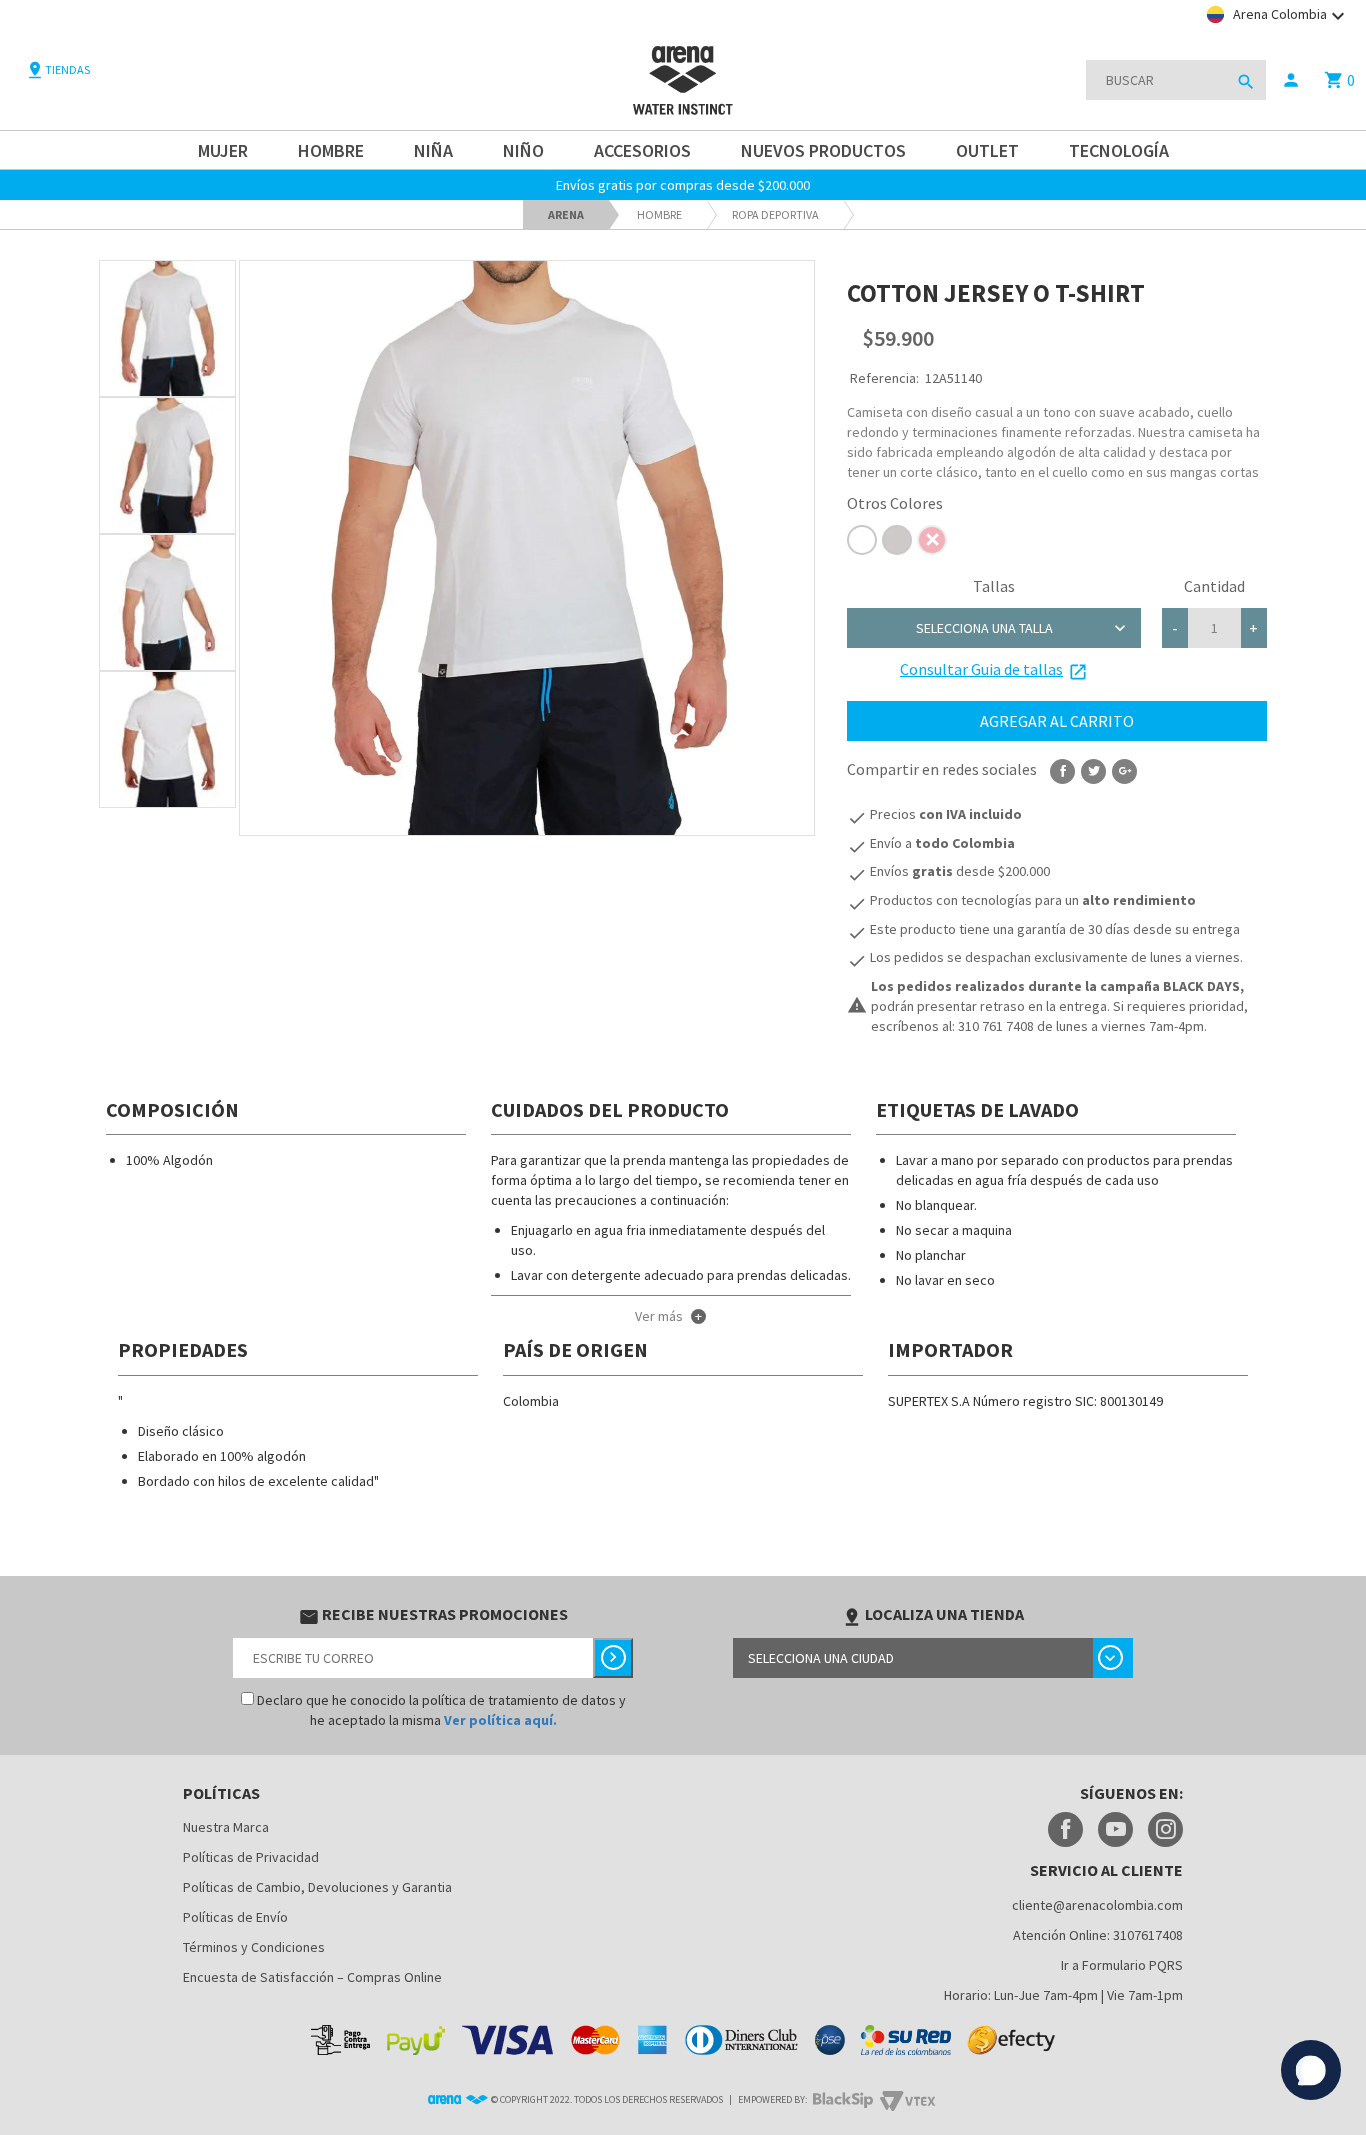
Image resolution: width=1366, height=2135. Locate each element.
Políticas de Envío (235, 1917)
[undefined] (527, 548)
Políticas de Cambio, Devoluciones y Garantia (317, 1887)
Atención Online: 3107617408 (1098, 1935)
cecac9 (897, 540)
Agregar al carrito (1057, 721)
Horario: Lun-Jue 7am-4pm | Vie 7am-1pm (1063, 1995)
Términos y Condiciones (254, 1947)
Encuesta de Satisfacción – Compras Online (312, 1977)
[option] (167, 328)
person (1291, 80)
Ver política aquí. (500, 1720)
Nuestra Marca (226, 1827)
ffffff (862, 540)
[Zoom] (167, 328)
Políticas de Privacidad (251, 1857)
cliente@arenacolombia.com (1097, 1905)
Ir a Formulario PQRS (1122, 1965)
